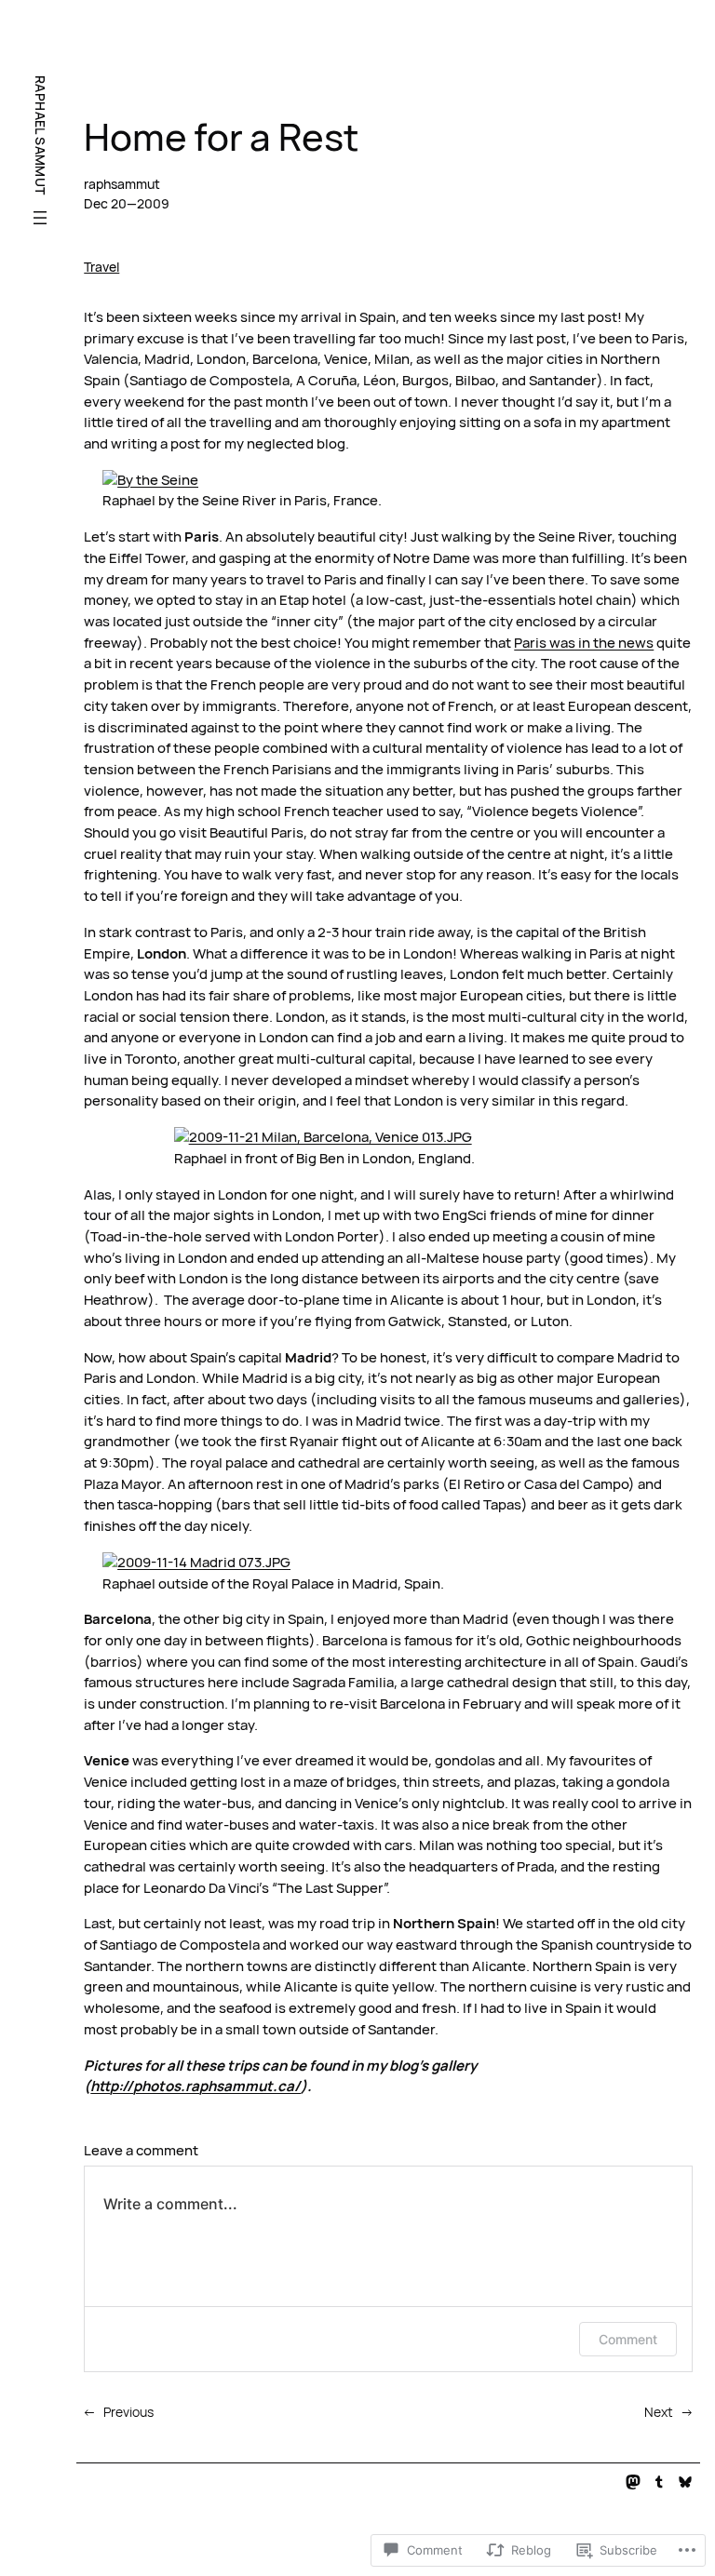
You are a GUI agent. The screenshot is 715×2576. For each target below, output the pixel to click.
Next (659, 2412)
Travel (101, 267)
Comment (628, 2339)
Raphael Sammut (40, 135)
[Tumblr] (659, 2482)
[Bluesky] (685, 2482)
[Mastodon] (633, 2482)
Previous (128, 2412)
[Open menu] (40, 218)
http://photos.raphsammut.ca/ (196, 2086)
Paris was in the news (584, 643)
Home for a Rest (221, 138)
